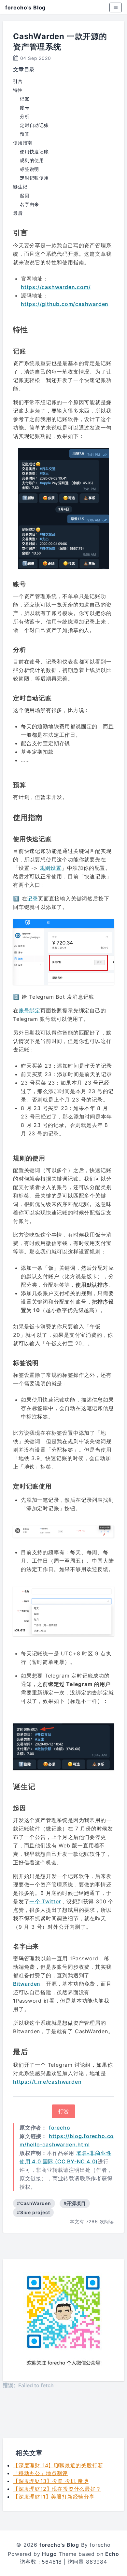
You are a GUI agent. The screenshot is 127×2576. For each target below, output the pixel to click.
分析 (25, 116)
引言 (18, 81)
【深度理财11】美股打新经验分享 (54, 2497)
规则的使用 (32, 160)
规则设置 (51, 868)
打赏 (63, 2111)
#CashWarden (34, 2203)
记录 (33, 898)
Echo (112, 2554)
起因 (25, 195)
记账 (25, 99)
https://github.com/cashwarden (65, 304)
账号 (25, 108)
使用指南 (23, 143)
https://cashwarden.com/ (56, 287)
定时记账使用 (34, 178)
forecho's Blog (25, 7)
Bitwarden (27, 1984)
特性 (18, 90)
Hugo (49, 2554)
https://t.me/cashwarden (47, 2082)
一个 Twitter (45, 1901)
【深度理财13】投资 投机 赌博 (51, 2481)
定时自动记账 (34, 125)
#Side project (33, 2212)
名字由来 (29, 204)
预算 (25, 134)
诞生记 (20, 187)
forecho (60, 2128)
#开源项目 (75, 2203)
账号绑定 (29, 1010)
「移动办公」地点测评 (40, 2473)
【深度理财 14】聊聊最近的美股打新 (58, 2465)
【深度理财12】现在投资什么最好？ (57, 2489)
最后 (18, 213)
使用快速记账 (34, 151)
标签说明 (29, 169)
